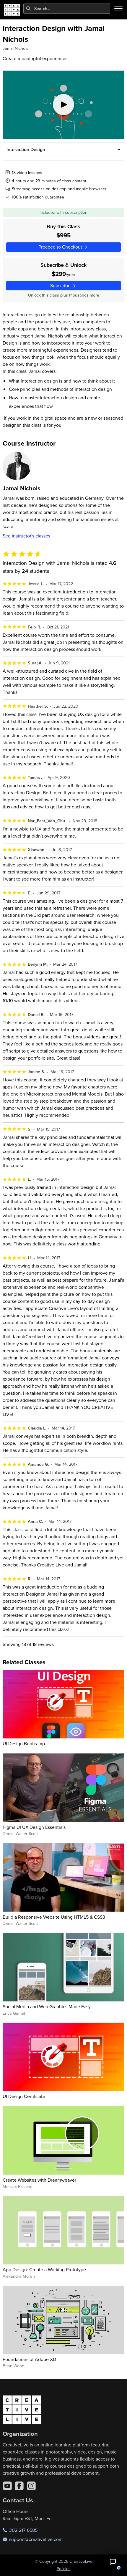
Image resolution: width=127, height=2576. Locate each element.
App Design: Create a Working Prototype (44, 2269)
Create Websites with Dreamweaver (39, 2180)
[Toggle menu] (118, 9)
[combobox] (67, 9)
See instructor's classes (26, 536)
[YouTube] (7, 2486)
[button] (113, 2562)
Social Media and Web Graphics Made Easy (47, 2006)
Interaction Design (26, 149)
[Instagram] (31, 2486)
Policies (64, 2569)
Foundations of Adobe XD (29, 2359)
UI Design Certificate (24, 2096)
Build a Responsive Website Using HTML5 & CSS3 (54, 1917)
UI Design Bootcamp (24, 1743)
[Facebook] (19, 2486)
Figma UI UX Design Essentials (34, 1827)
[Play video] (64, 105)
